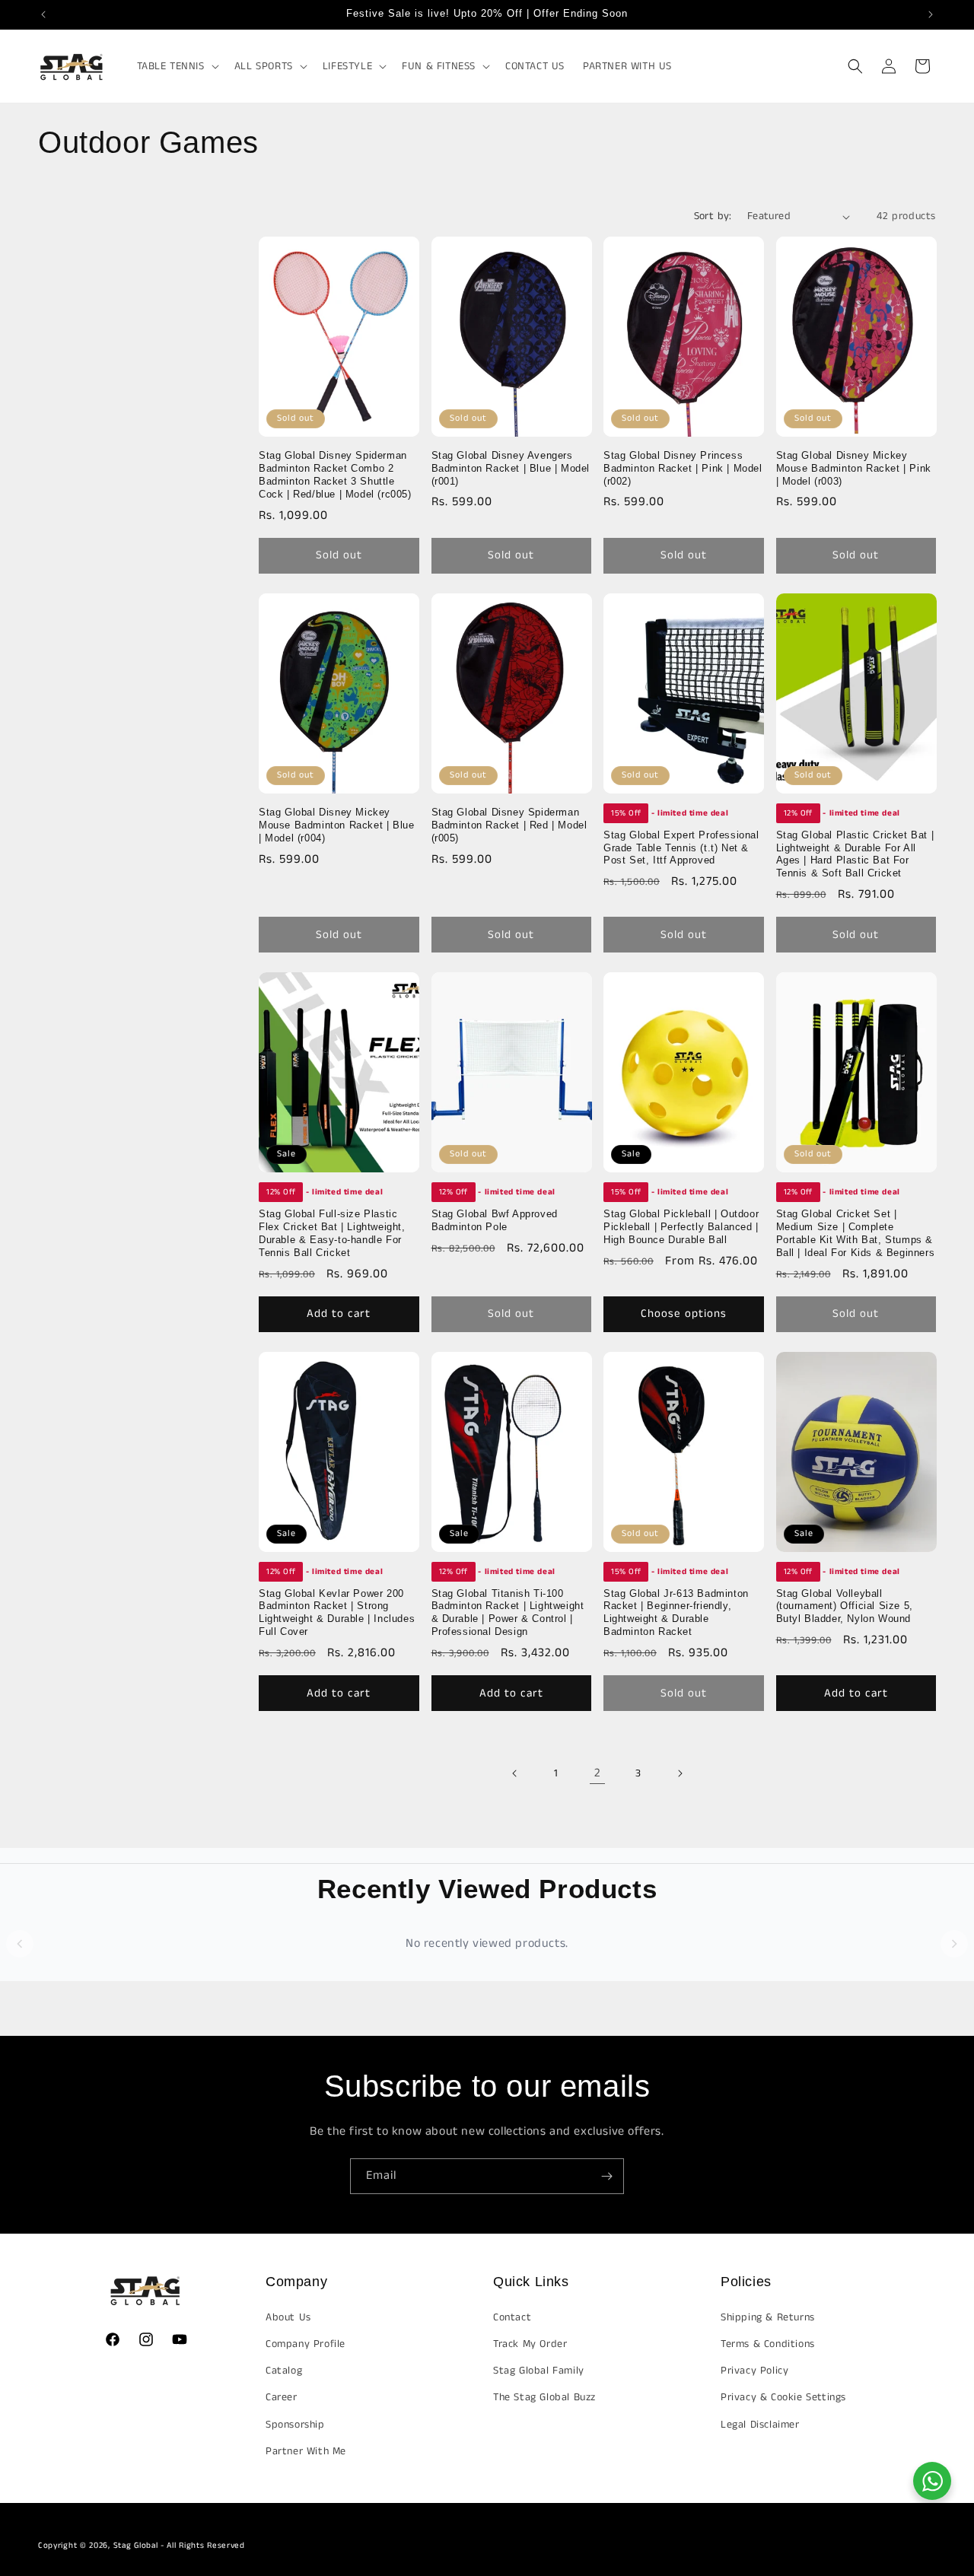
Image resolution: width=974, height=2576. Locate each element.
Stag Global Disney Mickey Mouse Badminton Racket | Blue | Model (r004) (336, 825)
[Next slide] (954, 1944)
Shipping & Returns (768, 2317)
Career (282, 2397)
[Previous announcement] (43, 14)
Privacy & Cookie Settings (783, 2397)
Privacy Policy (754, 2371)
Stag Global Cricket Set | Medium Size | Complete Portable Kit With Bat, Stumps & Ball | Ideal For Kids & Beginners (856, 1233)
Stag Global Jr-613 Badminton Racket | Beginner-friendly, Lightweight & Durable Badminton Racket (676, 1613)
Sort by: (713, 216)
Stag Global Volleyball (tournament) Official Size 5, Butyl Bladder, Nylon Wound (845, 1606)
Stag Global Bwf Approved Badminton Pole (495, 1220)
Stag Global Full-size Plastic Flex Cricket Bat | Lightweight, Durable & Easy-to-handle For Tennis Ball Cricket (332, 1233)
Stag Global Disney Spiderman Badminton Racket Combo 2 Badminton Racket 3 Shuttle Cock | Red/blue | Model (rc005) (335, 475)
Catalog (284, 2371)
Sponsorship (295, 2424)
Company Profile (306, 2344)
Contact (512, 2317)
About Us (288, 2317)
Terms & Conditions (768, 2344)
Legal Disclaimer (760, 2424)
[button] (177, 66)
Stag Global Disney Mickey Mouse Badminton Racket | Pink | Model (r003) (854, 468)
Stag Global (136, 2546)
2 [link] (598, 1773)
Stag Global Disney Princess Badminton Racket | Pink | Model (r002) (683, 468)
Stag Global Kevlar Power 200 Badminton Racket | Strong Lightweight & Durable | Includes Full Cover (337, 1613)
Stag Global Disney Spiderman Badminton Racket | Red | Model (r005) (509, 825)
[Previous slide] (20, 1944)
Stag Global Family (539, 2371)
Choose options (684, 1313)
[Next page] (680, 1773)
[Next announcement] (931, 14)
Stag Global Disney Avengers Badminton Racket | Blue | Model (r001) (511, 468)
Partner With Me (306, 2450)
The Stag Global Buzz (544, 2397)
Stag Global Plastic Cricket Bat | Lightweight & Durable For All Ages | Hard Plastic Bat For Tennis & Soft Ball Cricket (855, 854)
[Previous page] (515, 1773)
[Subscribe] (606, 2176)
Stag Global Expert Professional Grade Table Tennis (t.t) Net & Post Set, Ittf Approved (681, 848)
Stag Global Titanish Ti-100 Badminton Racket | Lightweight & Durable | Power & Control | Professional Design (508, 1613)
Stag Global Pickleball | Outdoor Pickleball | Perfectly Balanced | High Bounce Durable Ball (681, 1227)
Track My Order (530, 2344)
